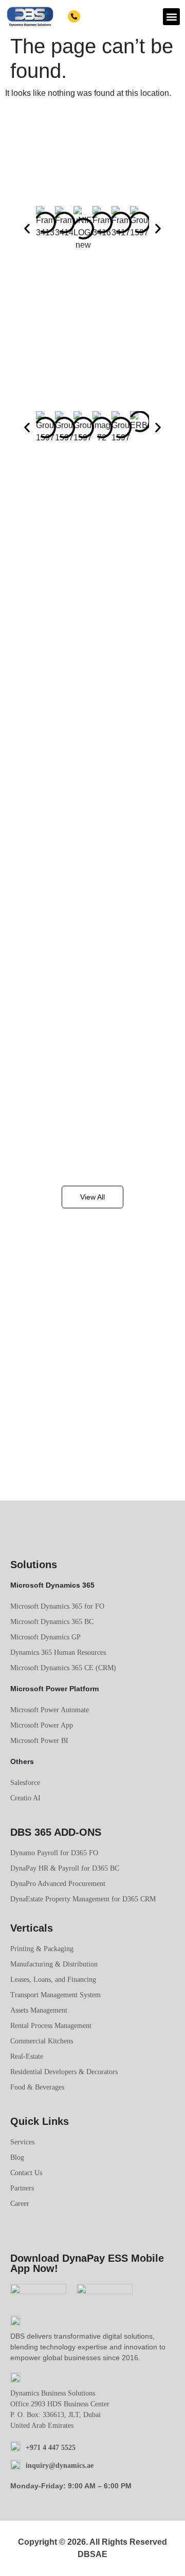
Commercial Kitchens (42, 2041)
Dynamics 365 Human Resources (58, 1652)
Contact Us (26, 2173)
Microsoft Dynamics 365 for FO (57, 1606)
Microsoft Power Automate (50, 1710)
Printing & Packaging (42, 1949)
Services (22, 2142)
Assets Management (39, 2010)
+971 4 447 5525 (107, 17)
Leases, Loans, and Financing (53, 1980)
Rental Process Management (51, 2026)
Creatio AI (25, 1798)
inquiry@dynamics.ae (60, 2466)
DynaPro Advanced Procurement (58, 1884)
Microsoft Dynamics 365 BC (52, 1622)
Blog (17, 2157)
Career (20, 2204)
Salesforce (25, 1783)
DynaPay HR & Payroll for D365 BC (65, 1868)
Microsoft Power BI (39, 1741)
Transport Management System (55, 1995)
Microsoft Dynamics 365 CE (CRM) (63, 1668)
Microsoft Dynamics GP (45, 1637)
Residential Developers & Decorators (64, 2072)
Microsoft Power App (42, 1725)
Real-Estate (27, 2056)
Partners (22, 2188)
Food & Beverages (37, 2087)
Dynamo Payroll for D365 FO (54, 1853)
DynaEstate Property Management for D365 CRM (83, 1899)
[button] (171, 17)
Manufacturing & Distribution (54, 1964)
